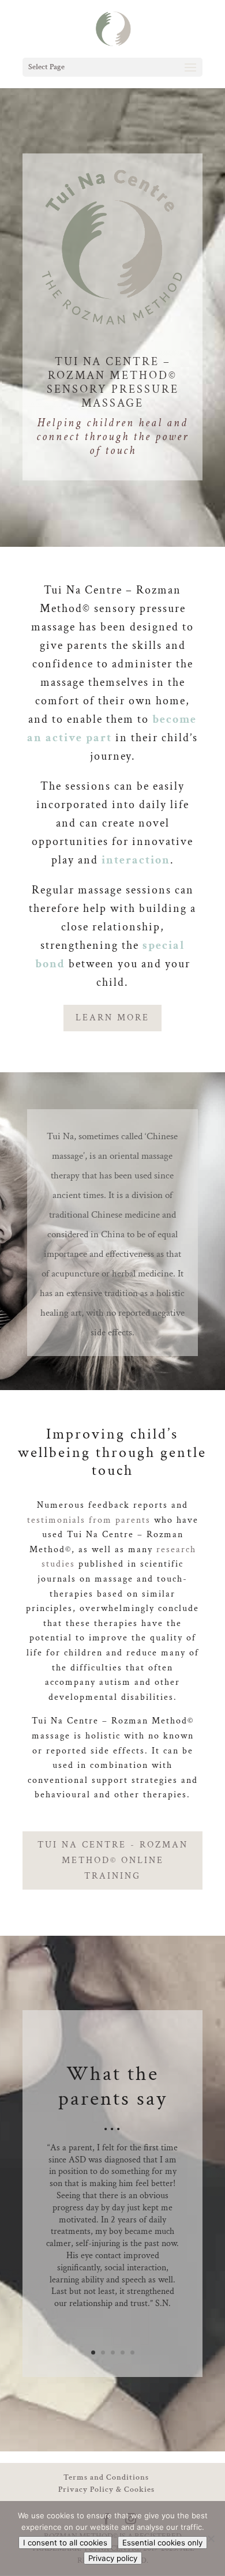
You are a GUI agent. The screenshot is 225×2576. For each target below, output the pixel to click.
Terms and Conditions (106, 2477)
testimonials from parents (89, 1520)
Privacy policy (113, 2558)
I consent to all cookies (65, 2543)
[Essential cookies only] (211, 2539)
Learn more (112, 1018)
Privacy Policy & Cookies (106, 2489)
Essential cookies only (162, 2543)
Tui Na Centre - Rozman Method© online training (113, 1860)
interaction (136, 860)
